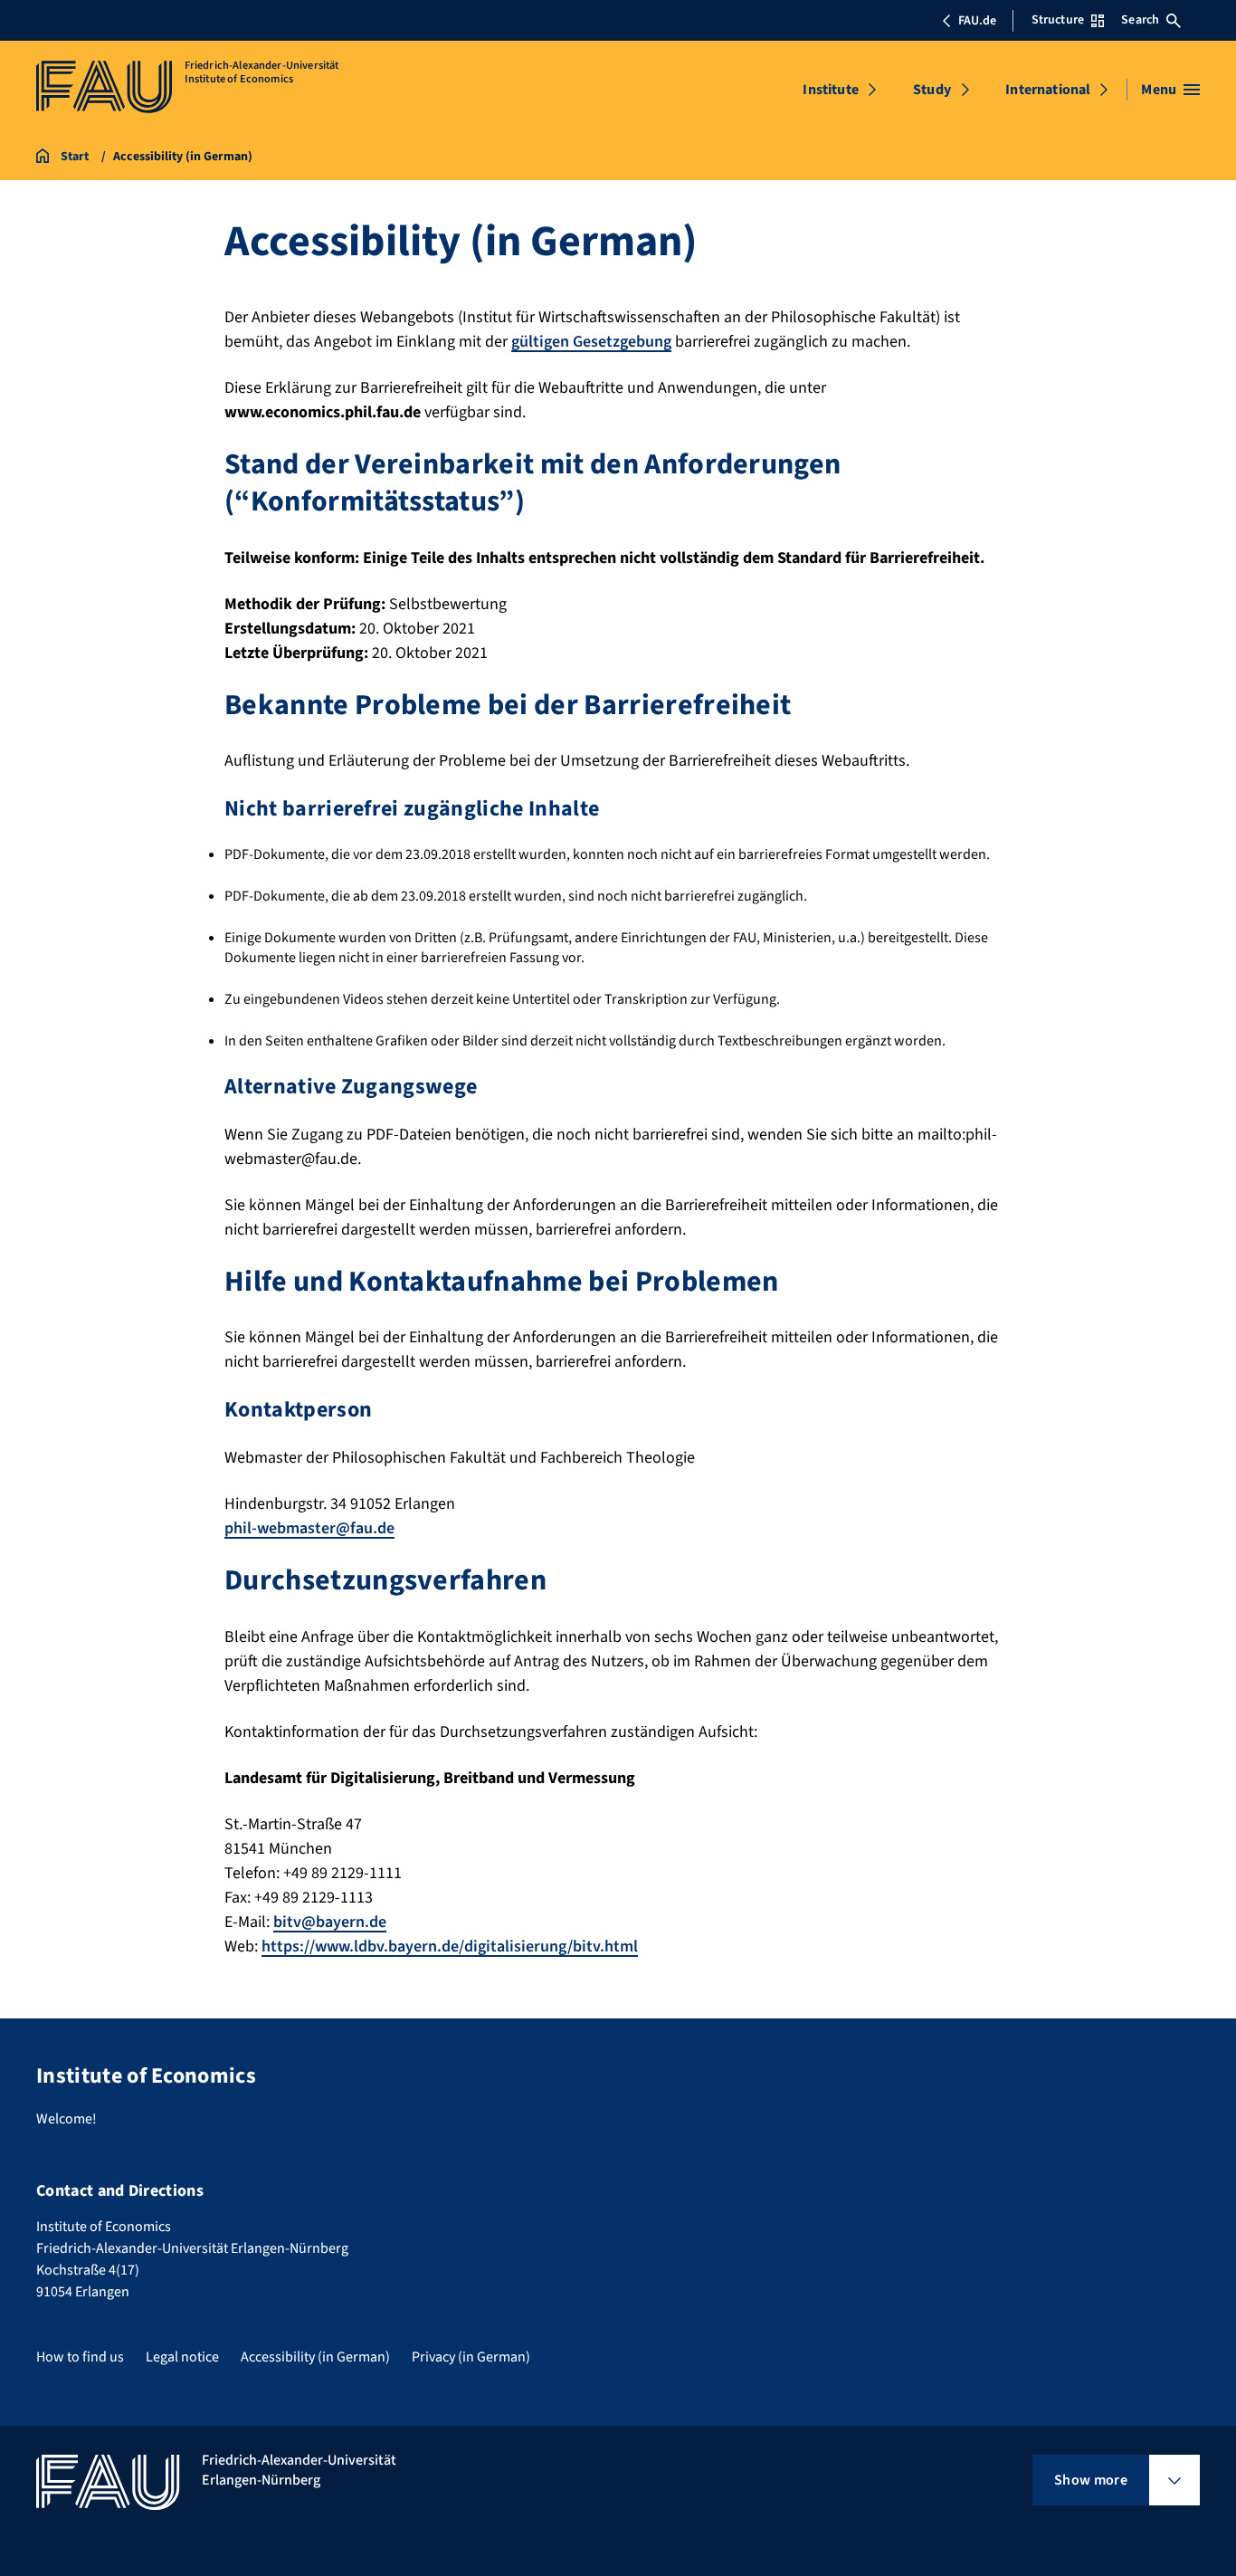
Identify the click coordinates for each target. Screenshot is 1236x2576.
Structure (1058, 20)
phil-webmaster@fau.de (309, 1528)
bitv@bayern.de (330, 1922)
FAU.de (977, 21)
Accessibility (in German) (315, 2357)
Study (932, 90)
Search (1140, 20)
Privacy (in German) (471, 2357)
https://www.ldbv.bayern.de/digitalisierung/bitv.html (450, 1946)
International (1048, 90)
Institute (830, 90)
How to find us (80, 2357)
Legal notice (182, 2357)
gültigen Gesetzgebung (591, 342)
